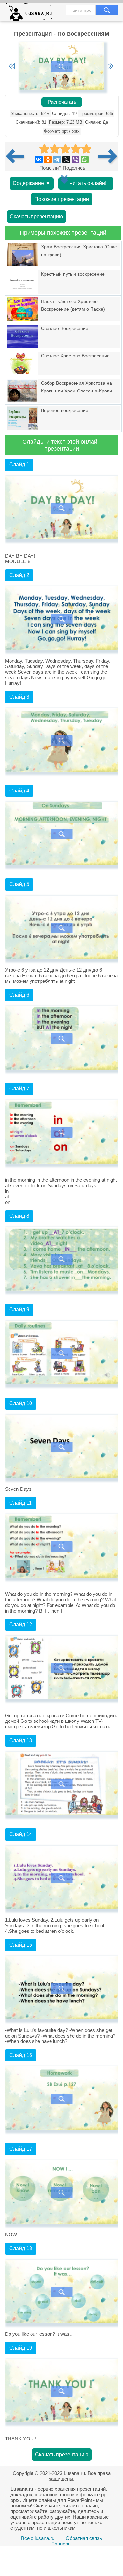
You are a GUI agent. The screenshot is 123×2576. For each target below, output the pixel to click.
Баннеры (61, 2544)
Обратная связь (84, 2538)
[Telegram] (57, 159)
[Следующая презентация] (108, 156)
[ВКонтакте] (39, 159)
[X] (66, 159)
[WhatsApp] (85, 159)
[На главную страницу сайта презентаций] (32, 13)
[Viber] (75, 159)
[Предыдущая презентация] (17, 156)
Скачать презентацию (36, 216)
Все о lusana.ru (38, 2538)
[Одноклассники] (48, 159)
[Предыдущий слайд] (12, 67)
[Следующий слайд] (111, 67)
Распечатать (62, 102)
